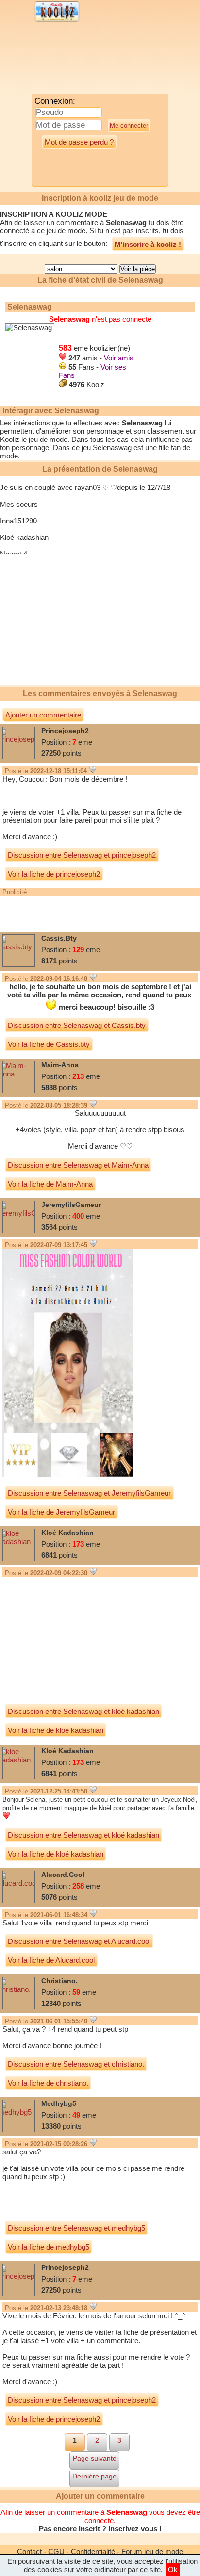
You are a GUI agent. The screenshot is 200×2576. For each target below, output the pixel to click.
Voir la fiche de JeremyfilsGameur (61, 1512)
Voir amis (119, 358)
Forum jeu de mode (152, 2552)
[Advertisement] (80, 61)
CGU (56, 2552)
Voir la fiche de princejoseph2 (54, 874)
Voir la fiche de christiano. (48, 2083)
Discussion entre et (82, 855)
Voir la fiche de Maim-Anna (50, 1184)
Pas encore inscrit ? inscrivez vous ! (100, 2529)
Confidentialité (93, 2552)
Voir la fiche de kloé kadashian (56, 1730)
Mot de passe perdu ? (79, 142)
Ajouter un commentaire (43, 715)
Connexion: (55, 101)
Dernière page (94, 2476)
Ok (173, 2569)
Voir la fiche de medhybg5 (49, 2247)
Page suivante (95, 2458)
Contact (29, 2552)
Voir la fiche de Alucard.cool (51, 1960)
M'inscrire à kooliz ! (148, 244)
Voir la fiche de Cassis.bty (49, 1044)
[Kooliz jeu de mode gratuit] (57, 21)
